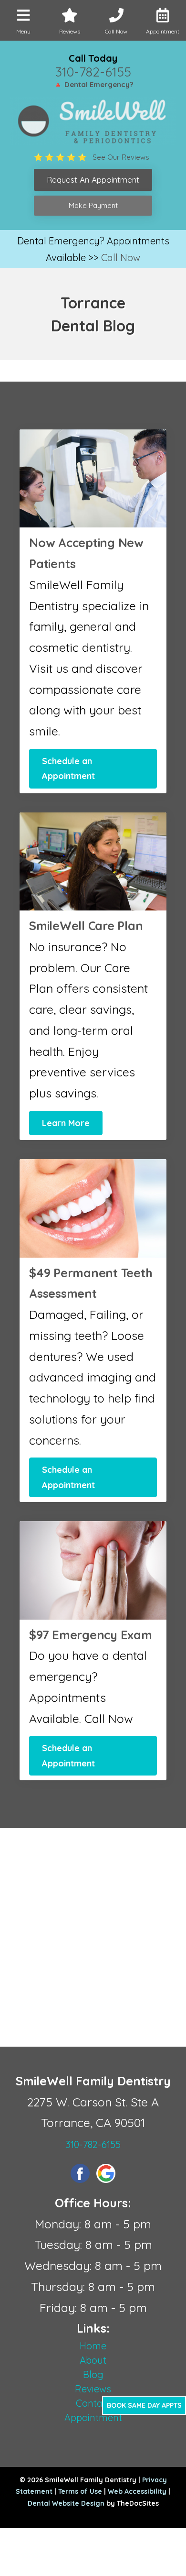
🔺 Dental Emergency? (93, 84)
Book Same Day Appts (144, 2405)
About (93, 2360)
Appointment (93, 2417)
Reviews (93, 2389)
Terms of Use (80, 2491)
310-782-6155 (93, 72)
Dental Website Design (66, 2503)
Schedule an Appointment (68, 769)
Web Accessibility (137, 2491)
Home (93, 2346)
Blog (93, 2374)
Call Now (121, 258)
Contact (93, 2403)
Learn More (66, 1123)
